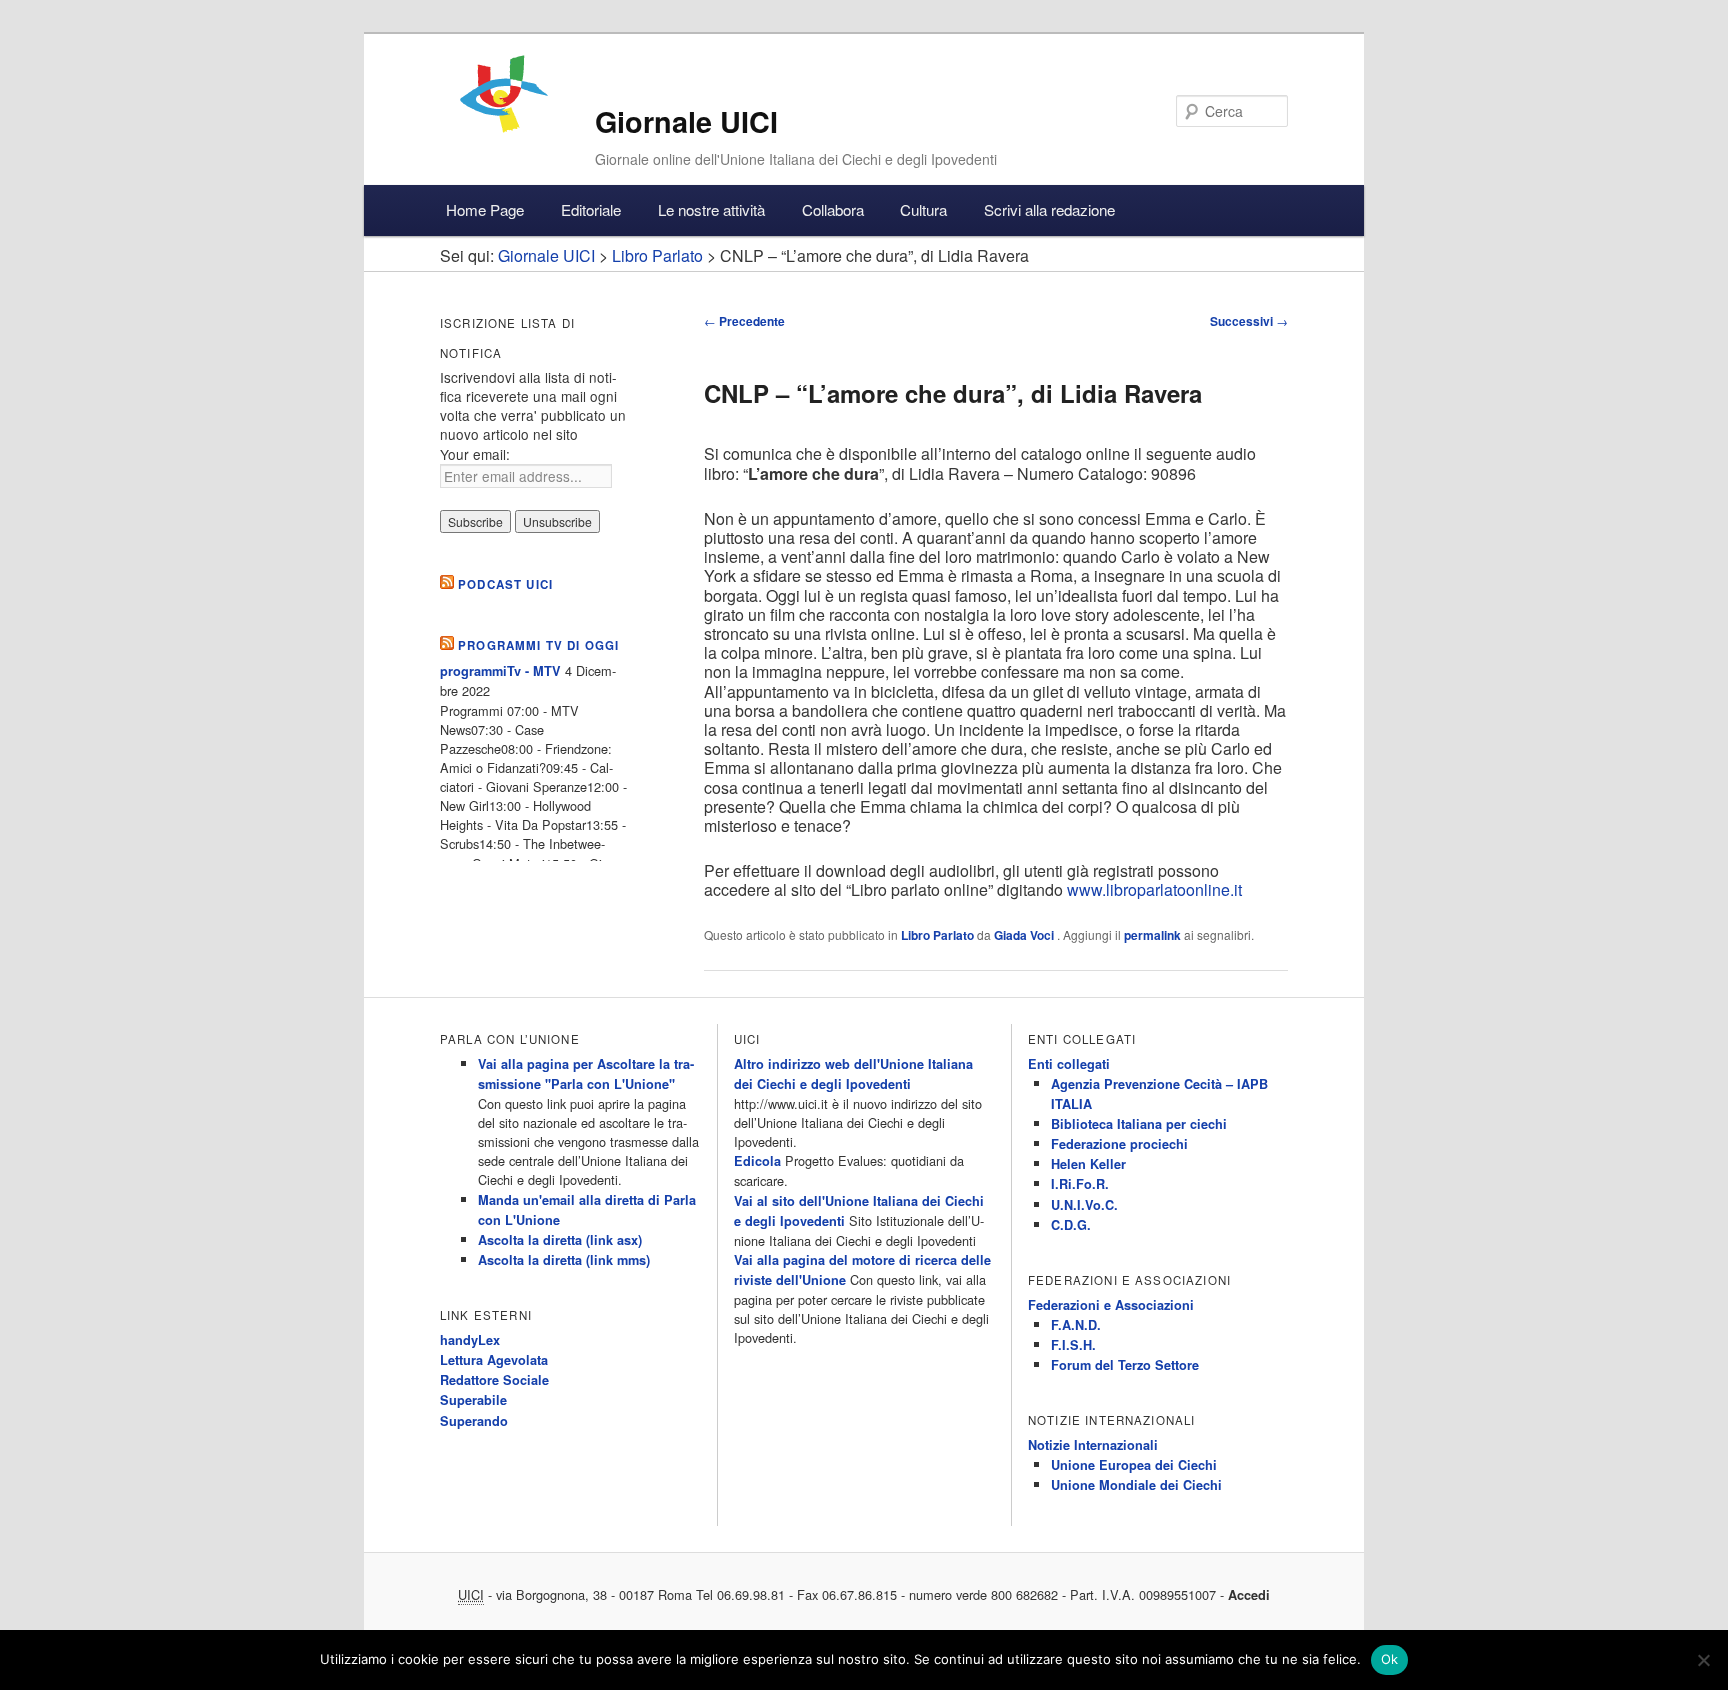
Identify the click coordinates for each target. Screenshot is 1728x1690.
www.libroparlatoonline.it (1154, 889)
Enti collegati (1069, 1064)
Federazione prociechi (1119, 1144)
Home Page (485, 209)
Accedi (1249, 1595)
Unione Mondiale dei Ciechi (1136, 1485)
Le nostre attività (711, 209)
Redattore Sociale (494, 1380)
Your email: (475, 454)
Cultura (923, 209)
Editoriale (591, 209)
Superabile (473, 1400)
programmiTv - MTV (500, 671)
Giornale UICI (686, 121)
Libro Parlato (937, 935)
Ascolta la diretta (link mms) (564, 1260)
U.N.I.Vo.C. (1084, 1205)
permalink (1152, 935)
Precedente (744, 321)
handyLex (470, 1340)
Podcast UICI (505, 584)
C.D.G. (1071, 1225)
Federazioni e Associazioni (1111, 1305)
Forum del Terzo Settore (1125, 1365)
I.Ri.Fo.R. (1080, 1184)
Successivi (1249, 321)
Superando (474, 1421)
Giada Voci (1025, 935)
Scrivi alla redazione (1049, 209)
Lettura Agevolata (494, 1360)
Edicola (757, 1161)
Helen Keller (1088, 1164)
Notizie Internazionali (1093, 1445)
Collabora (833, 209)
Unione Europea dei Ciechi (1134, 1465)
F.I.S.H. (1073, 1345)
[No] (1703, 1660)
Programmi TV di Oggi (538, 645)
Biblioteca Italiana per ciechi (1139, 1124)
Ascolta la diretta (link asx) (560, 1240)
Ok (1390, 1659)
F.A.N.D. (1076, 1325)
